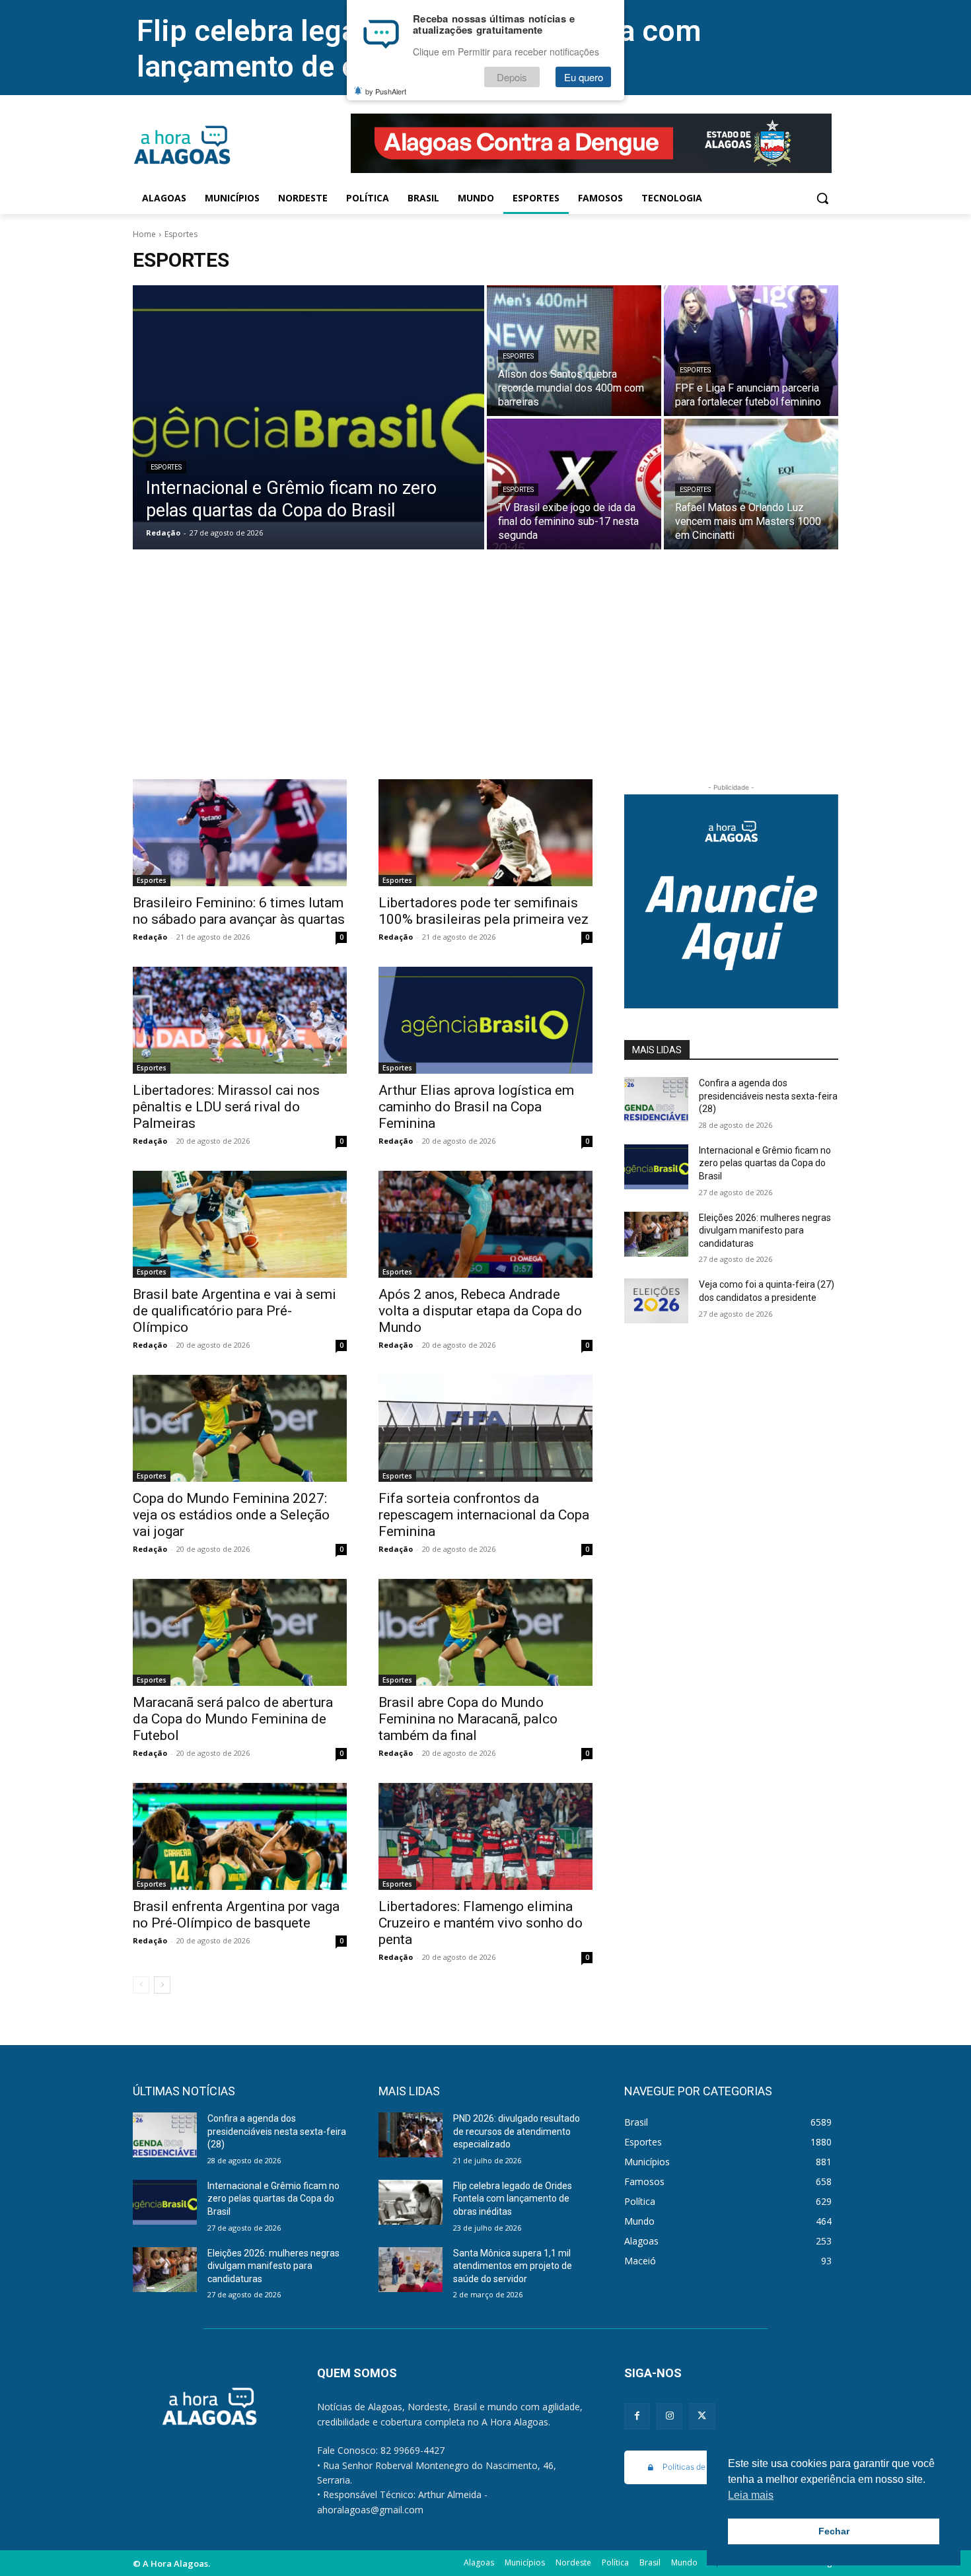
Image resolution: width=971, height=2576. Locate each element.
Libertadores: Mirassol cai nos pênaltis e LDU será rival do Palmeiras (226, 1107)
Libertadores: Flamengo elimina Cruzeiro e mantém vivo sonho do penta (481, 1923)
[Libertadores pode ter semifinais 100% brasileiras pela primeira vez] (485, 833)
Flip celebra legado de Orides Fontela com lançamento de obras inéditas (513, 2199)
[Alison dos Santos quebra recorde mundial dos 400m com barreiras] (574, 351)
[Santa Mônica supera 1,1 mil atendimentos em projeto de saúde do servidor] (411, 2270)
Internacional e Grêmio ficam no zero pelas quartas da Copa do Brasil (765, 1163)
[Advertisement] (485, 680)
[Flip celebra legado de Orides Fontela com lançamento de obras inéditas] (411, 2202)
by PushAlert (386, 91)
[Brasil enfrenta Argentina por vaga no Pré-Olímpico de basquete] (240, 1836)
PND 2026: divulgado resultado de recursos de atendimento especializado (517, 2131)
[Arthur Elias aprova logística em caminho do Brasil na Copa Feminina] (485, 1020)
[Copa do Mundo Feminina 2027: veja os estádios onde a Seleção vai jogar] (240, 1428)
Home (144, 234)
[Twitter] (702, 2416)
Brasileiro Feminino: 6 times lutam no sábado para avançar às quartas (239, 911)
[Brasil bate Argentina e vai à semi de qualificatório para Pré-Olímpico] (240, 1224)
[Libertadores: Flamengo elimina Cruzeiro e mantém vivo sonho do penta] (485, 1836)
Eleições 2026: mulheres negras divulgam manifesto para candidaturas (765, 1231)
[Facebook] (637, 2416)
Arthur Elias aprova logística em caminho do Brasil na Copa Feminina (476, 1107)
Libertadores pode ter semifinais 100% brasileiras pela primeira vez (484, 911)
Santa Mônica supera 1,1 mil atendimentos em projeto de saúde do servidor (513, 2266)
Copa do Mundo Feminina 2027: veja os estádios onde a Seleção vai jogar (231, 1515)
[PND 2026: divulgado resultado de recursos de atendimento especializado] (411, 2135)
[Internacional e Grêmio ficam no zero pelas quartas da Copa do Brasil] (308, 417)
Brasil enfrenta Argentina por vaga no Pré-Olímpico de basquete (236, 1915)
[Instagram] (669, 2416)
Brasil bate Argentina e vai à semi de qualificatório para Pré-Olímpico (234, 1311)
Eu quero (584, 77)
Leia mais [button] (751, 2495)
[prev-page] (141, 1985)
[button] (822, 198)
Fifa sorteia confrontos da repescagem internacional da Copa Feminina (484, 1515)
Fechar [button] (834, 2531)
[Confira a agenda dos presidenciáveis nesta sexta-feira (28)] (656, 1099)
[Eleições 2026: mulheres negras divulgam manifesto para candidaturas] (656, 1234)
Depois (512, 77)
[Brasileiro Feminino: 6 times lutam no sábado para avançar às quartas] (240, 833)
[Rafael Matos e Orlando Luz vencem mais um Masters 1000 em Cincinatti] (751, 484)
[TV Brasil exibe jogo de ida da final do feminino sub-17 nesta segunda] (574, 484)
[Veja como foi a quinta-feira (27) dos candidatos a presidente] (656, 1301)
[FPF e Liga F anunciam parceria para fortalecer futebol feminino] (751, 351)
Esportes (166, 467)
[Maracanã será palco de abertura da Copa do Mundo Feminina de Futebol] (240, 1632)
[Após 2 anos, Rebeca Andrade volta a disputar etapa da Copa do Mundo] (485, 1224)
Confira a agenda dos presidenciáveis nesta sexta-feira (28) (768, 1096)
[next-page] (162, 1985)
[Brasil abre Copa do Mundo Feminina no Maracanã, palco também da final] (485, 1632)
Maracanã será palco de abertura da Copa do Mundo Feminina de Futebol (233, 1719)
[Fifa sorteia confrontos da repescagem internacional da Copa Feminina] (485, 1428)
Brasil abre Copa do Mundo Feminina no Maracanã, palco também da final (468, 1719)
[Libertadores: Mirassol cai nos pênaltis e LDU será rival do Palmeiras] (240, 1020)
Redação (150, 937)
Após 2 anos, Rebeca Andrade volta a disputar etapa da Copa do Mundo (480, 1311)
